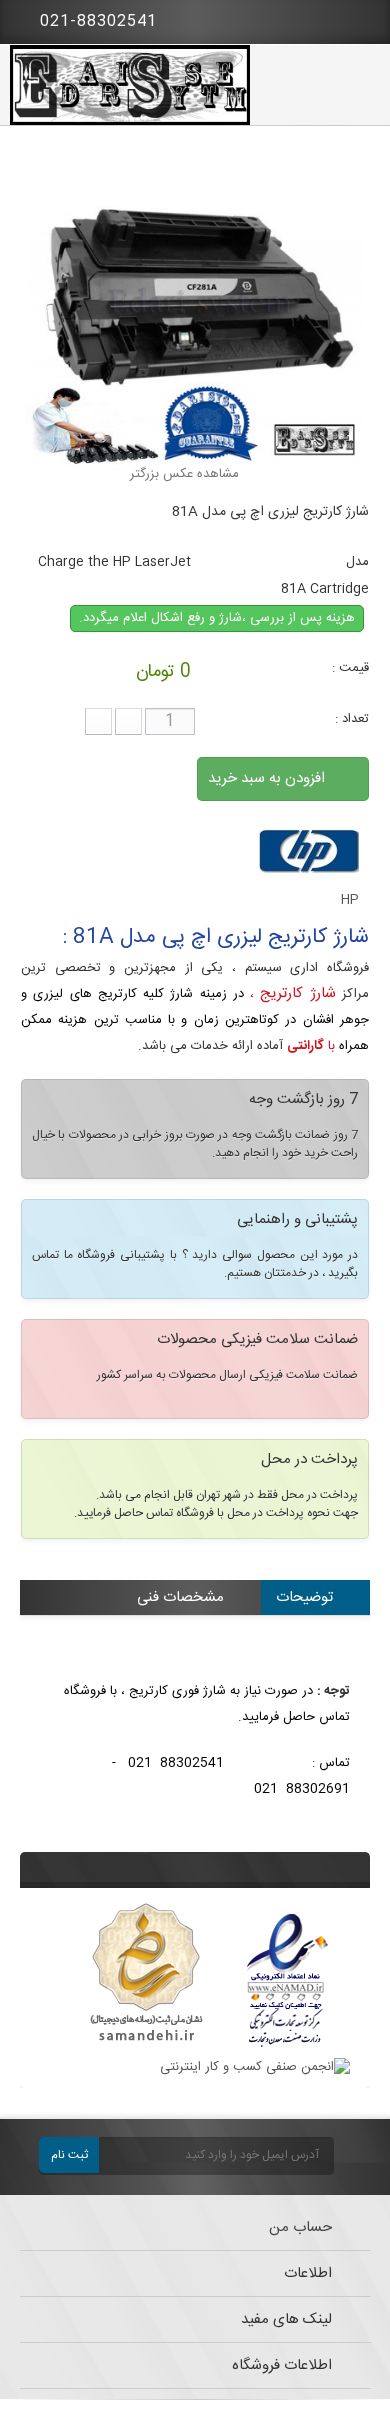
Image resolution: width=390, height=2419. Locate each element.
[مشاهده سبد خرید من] (360, 18)
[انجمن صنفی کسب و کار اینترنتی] (255, 2067)
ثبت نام (69, 2155)
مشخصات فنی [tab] (180, 1597)
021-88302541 (96, 21)
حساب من (300, 2227)
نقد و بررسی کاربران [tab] (274, 1631)
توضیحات (304, 1597)
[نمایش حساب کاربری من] (305, 20)
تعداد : (352, 719)
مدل (357, 562)
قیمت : (350, 668)
